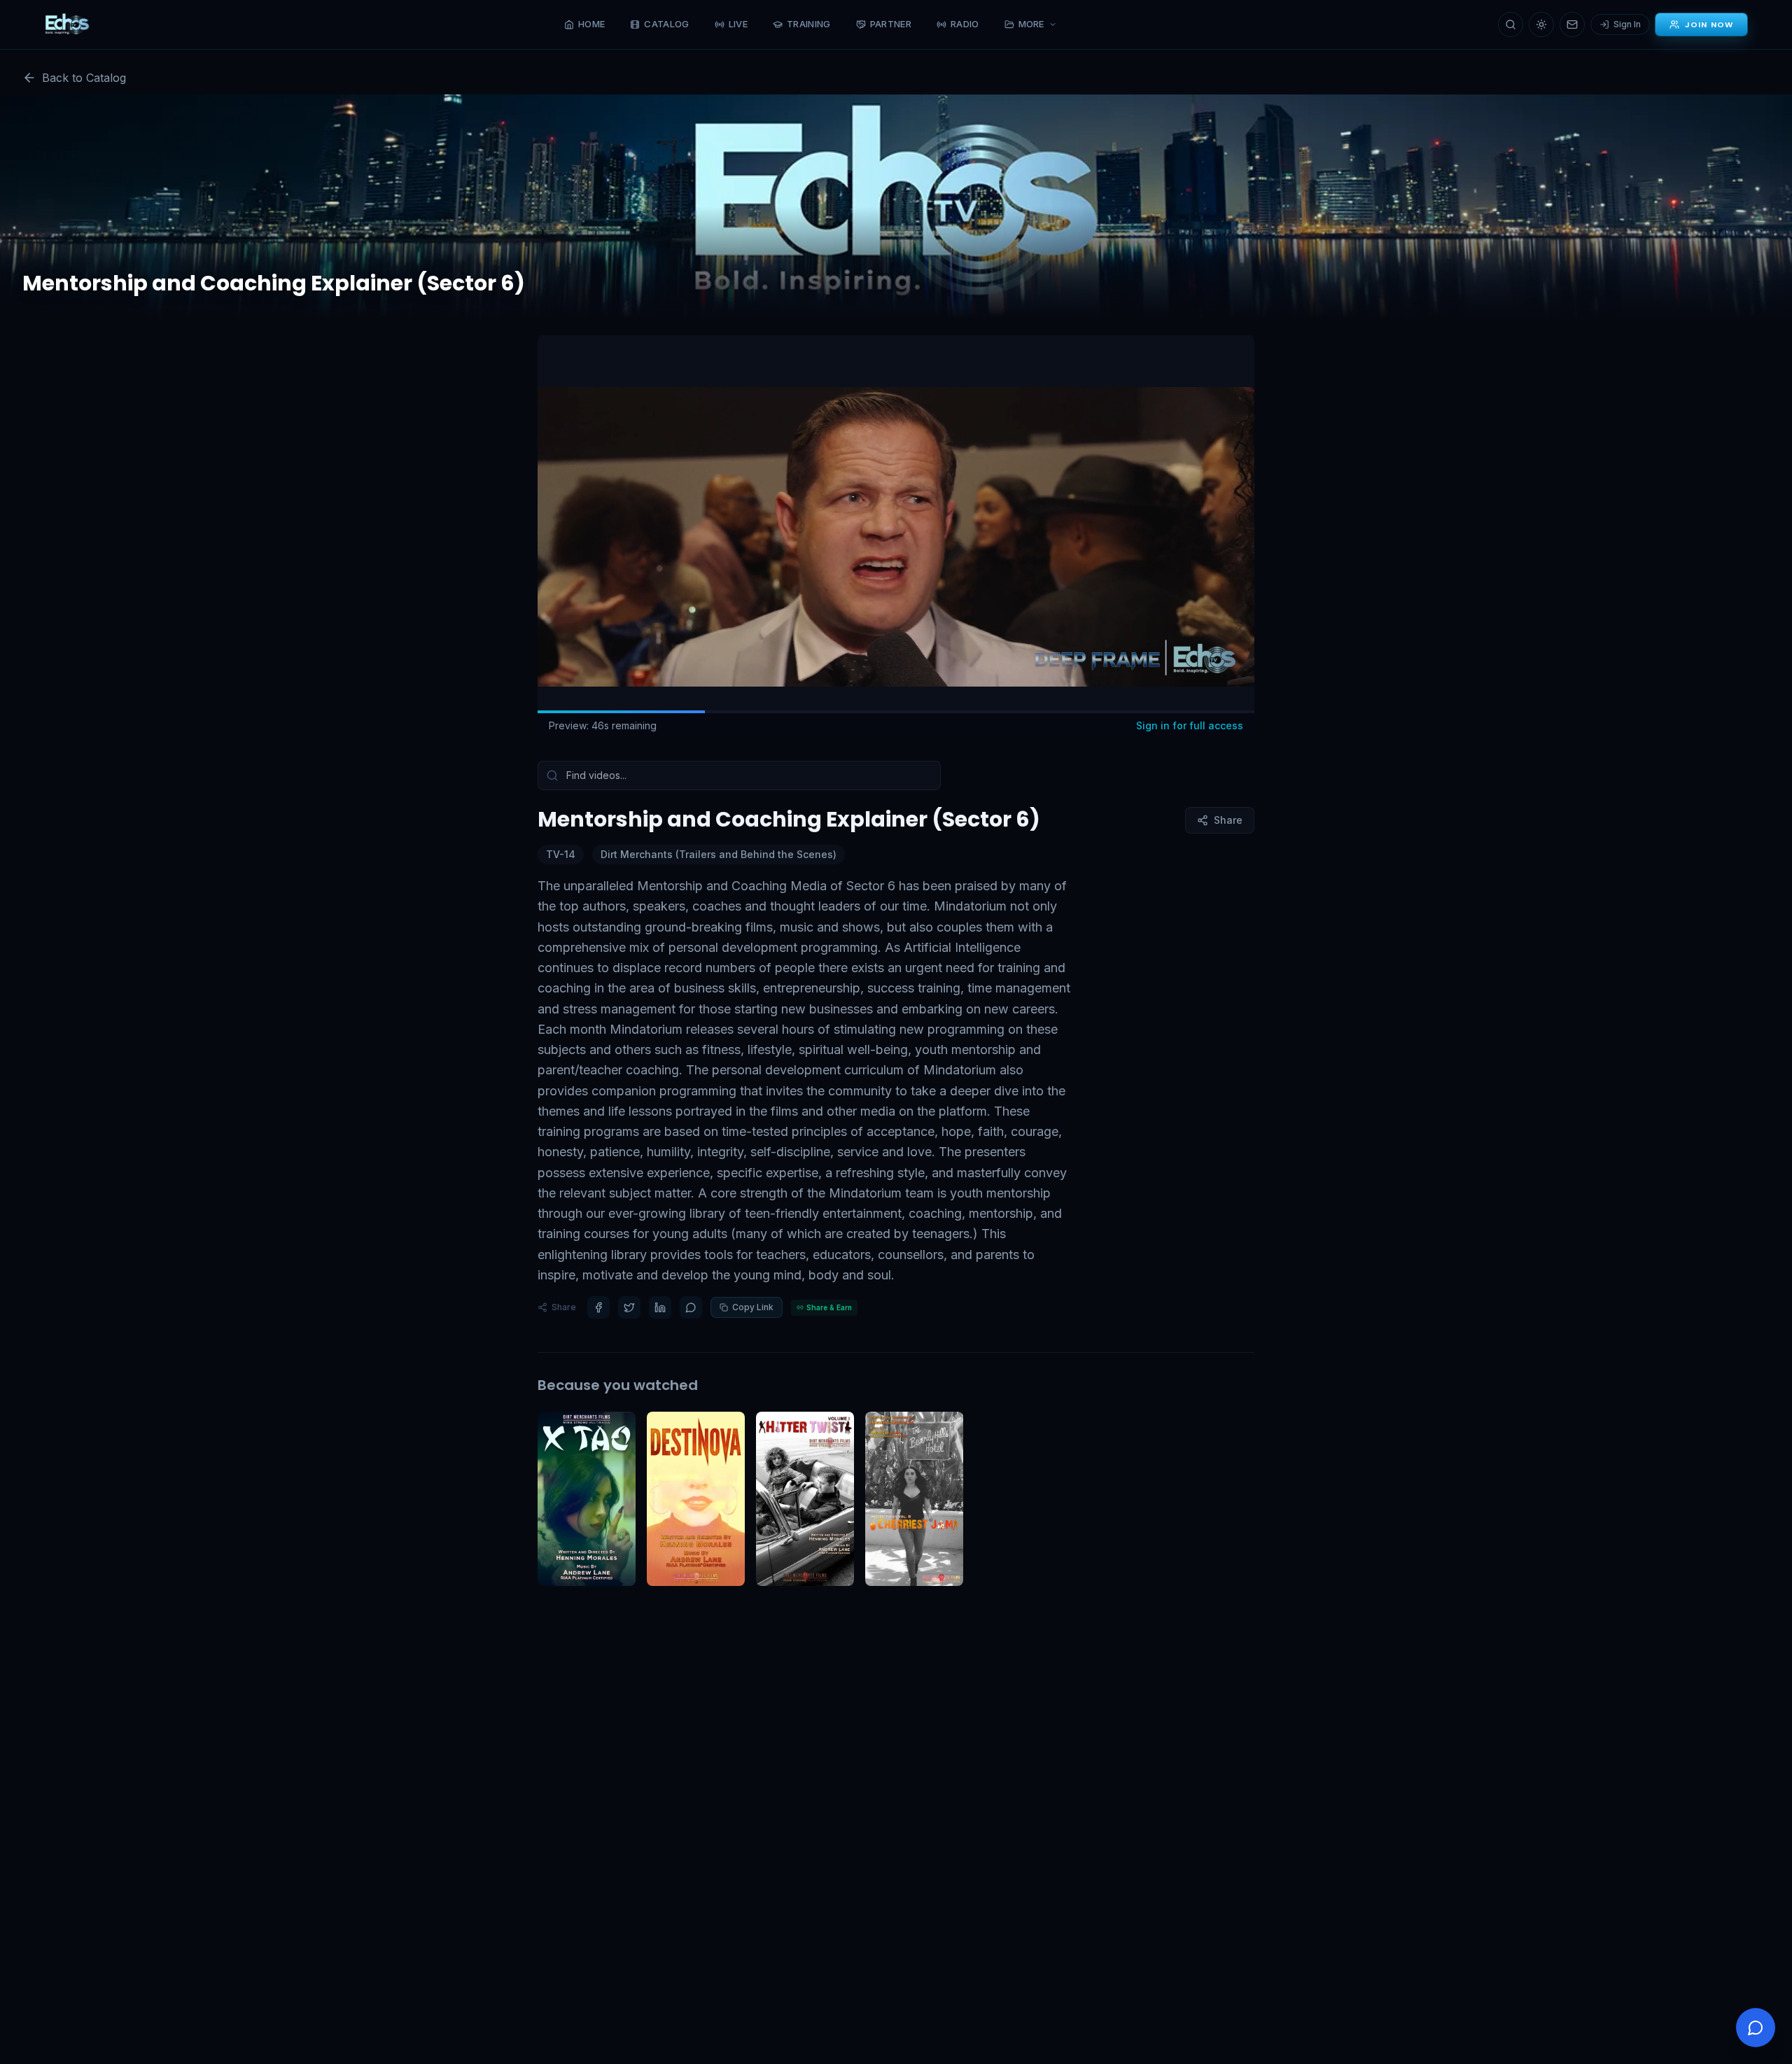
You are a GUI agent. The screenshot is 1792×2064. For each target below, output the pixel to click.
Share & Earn (829, 1307)
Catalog (666, 24)
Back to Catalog (84, 78)
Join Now (1709, 24)
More (1031, 24)
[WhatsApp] (691, 1307)
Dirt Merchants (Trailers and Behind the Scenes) (719, 854)
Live (738, 24)
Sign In (1627, 24)
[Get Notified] (1572, 24)
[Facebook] (598, 1307)
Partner (891, 24)
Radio (965, 24)
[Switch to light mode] (1541, 24)
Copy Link (753, 1307)
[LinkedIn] (660, 1307)
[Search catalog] (1511, 24)
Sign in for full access (1190, 725)
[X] (629, 1307)
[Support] (1756, 2028)
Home (591, 24)
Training (809, 24)
